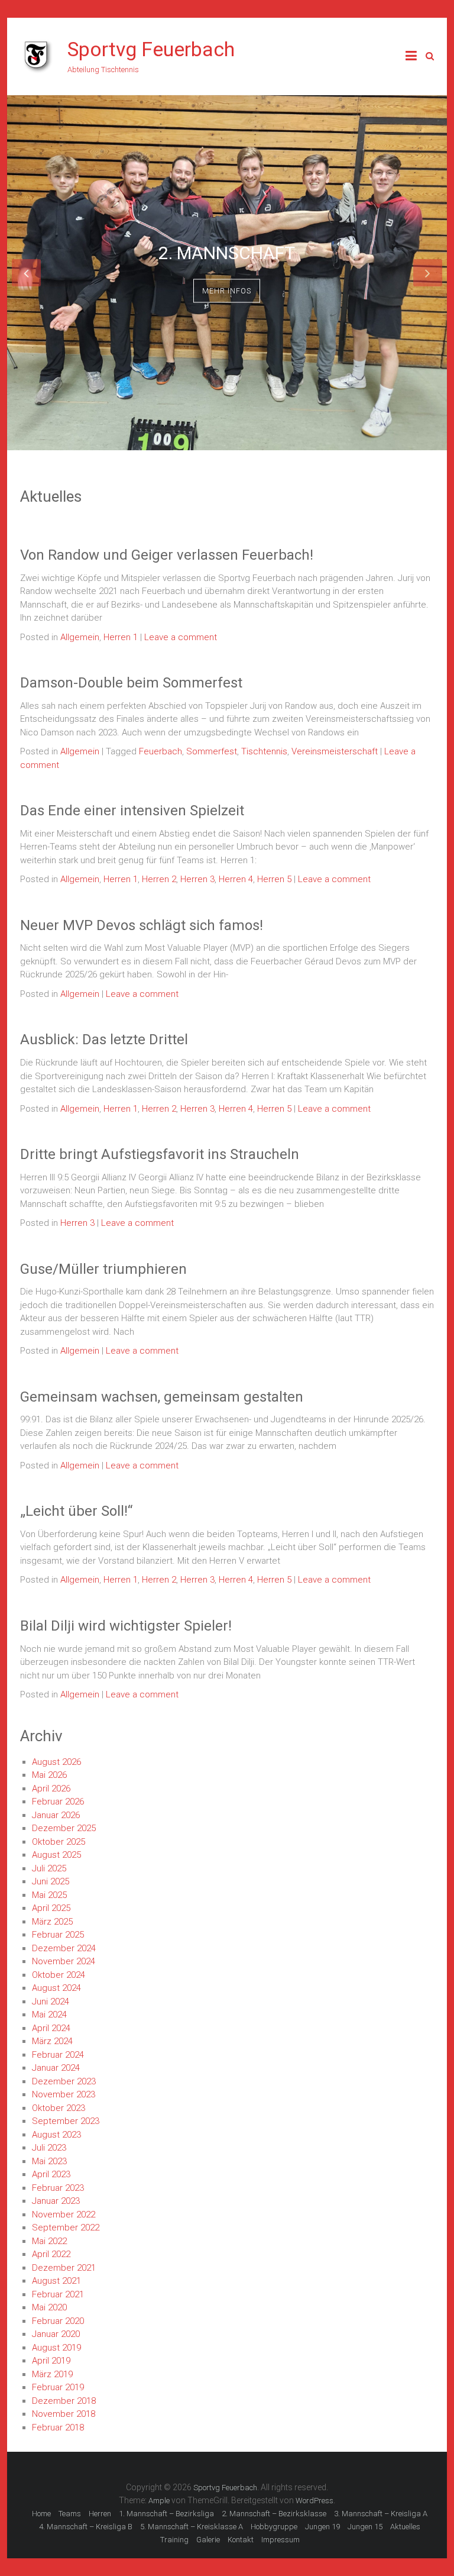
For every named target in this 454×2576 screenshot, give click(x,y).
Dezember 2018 (64, 2401)
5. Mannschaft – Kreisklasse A (192, 2527)
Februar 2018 (58, 2427)
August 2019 (56, 2348)
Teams (70, 2514)
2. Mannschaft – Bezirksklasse (274, 2514)
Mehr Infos (227, 290)
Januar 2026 (56, 1815)
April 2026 (51, 1789)
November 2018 (64, 2414)
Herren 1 (121, 637)
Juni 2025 (51, 1881)
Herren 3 (197, 879)
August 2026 (56, 1762)
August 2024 (56, 1988)
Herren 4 (236, 879)
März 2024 (52, 2041)
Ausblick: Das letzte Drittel (104, 1040)
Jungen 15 (365, 2527)
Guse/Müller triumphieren (103, 1269)
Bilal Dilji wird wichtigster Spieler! (126, 1626)
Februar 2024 (58, 2055)
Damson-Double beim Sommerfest (131, 683)
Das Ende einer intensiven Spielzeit (132, 811)
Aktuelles (405, 2527)
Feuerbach (160, 751)
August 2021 (56, 2281)
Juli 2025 (49, 1868)
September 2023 (66, 2121)
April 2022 (51, 2254)
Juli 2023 (49, 2148)
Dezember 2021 (64, 2268)
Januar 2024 (56, 2068)
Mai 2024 (49, 2015)
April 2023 (51, 2174)
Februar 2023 (58, 2188)
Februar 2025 (58, 1935)
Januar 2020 (56, 2334)
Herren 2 (159, 879)
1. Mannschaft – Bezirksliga (166, 2514)
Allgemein (80, 637)
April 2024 (51, 2028)
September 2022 (66, 2228)
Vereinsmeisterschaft (335, 751)
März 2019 (52, 2374)
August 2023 (56, 2135)
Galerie (208, 2540)
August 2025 (56, 1855)
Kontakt (241, 2540)
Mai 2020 (49, 2307)
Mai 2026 (49, 1775)
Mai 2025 (49, 1895)
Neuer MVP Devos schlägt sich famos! (142, 925)
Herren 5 (274, 879)
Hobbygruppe (274, 2527)
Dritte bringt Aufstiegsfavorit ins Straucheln (160, 1154)
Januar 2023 (56, 2201)
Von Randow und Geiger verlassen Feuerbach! (167, 555)
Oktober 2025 (59, 1842)
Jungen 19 (322, 2527)
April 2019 (51, 2361)
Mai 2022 (49, 2241)
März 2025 (52, 1922)
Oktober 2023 (59, 2108)
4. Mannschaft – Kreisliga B (86, 2527)
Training (174, 2540)
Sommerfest (212, 751)
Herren (100, 2514)
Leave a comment (181, 637)
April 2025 (51, 1908)
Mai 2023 (49, 2161)
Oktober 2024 (59, 1975)
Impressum (280, 2540)
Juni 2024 (51, 2002)
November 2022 (64, 2215)
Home (41, 2514)
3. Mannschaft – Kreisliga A (381, 2514)
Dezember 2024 (64, 1948)
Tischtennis (264, 751)
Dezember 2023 (64, 2081)
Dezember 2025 (64, 1828)
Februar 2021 (58, 2294)
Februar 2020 (58, 2321)
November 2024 (64, 1961)
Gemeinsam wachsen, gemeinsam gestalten (162, 1397)
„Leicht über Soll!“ (76, 1511)
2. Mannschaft (227, 252)
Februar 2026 (58, 1802)
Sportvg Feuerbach (151, 49)
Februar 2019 (58, 2387)
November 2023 (64, 2094)
